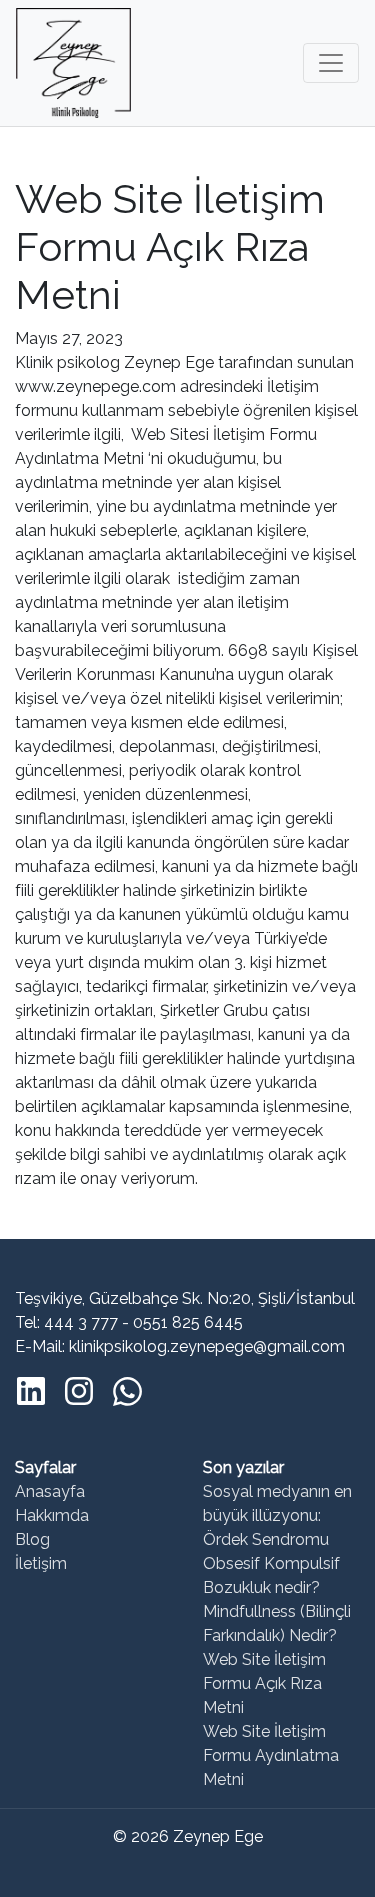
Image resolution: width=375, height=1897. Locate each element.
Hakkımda (52, 1515)
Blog (32, 1539)
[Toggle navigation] (331, 63)
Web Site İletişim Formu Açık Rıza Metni (264, 1683)
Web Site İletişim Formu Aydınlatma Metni (271, 1755)
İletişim (41, 1563)
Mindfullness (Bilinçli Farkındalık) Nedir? (277, 1623)
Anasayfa (50, 1491)
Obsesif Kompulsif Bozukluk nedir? (271, 1575)
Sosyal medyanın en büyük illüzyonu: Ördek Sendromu (277, 1515)
